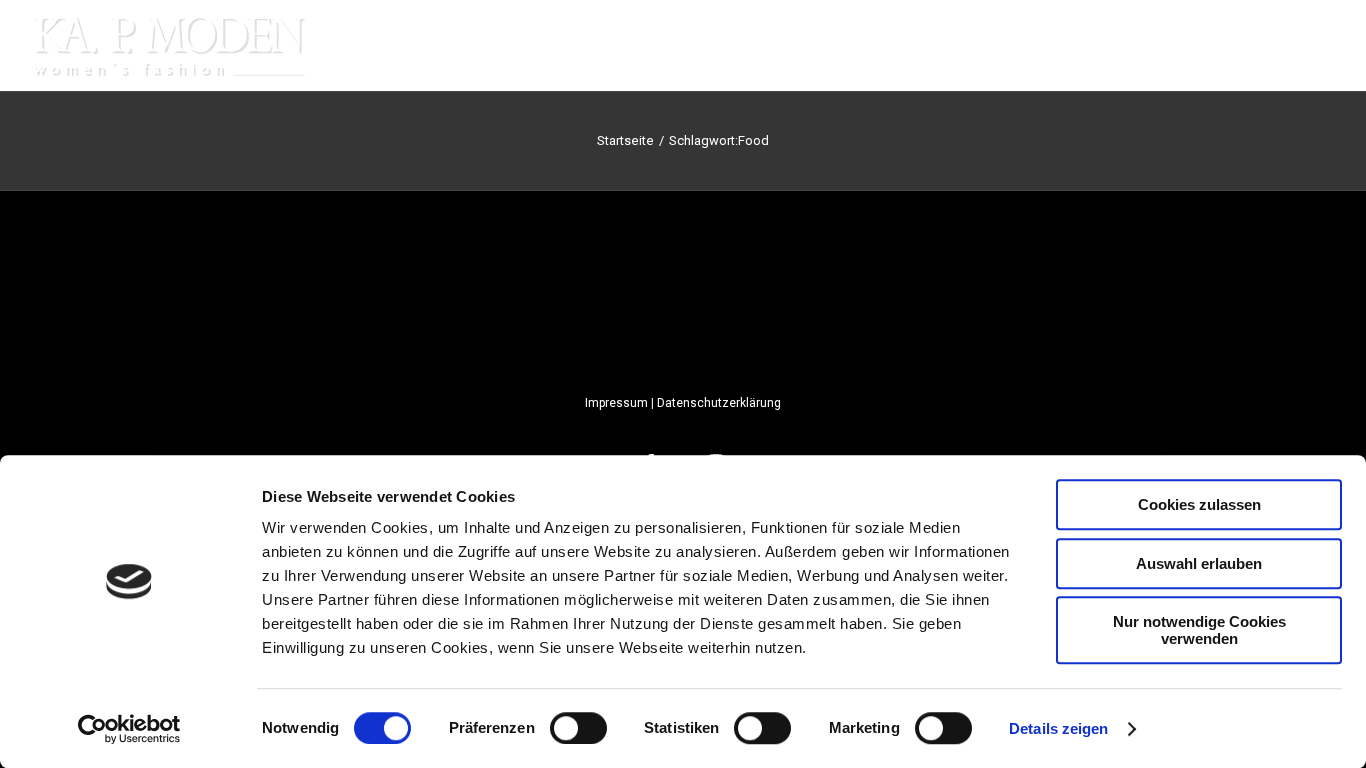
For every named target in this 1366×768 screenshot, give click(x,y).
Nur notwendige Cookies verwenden (1199, 630)
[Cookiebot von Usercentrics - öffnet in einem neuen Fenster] (129, 729)
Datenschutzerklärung (719, 403)
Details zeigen (1058, 728)
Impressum (616, 403)
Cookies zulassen (1199, 504)
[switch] (578, 728)
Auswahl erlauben (1199, 563)
